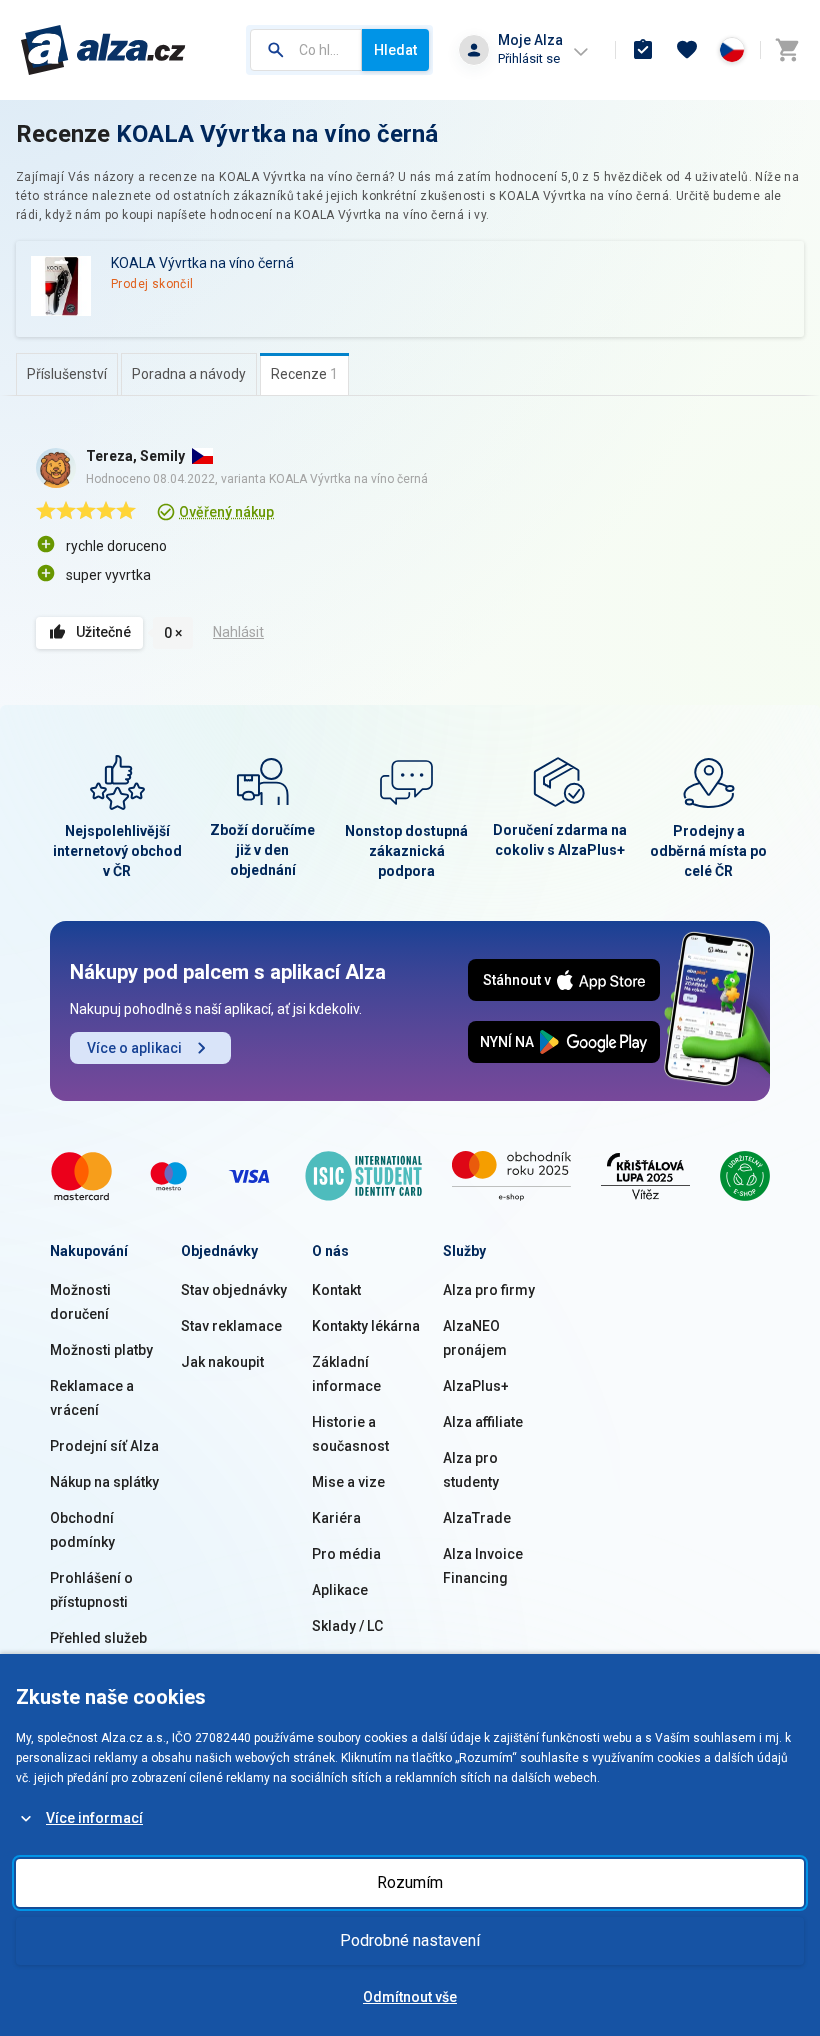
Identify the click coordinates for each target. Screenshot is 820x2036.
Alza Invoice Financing (483, 1566)
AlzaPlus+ (476, 1386)
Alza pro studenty (471, 1470)
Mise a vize (348, 1482)
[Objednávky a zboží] (643, 50)
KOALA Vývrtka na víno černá (277, 134)
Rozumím (410, 1882)
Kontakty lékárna (366, 1326)
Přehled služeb (98, 1638)
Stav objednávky (234, 1290)
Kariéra (336, 1518)
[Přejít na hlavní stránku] (103, 50)
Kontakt (336, 1290)
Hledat (395, 50)
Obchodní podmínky (82, 1530)
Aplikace (340, 1590)
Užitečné (103, 632)
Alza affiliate (483, 1422)
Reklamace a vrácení (92, 1398)
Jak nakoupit (222, 1362)
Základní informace (346, 1374)
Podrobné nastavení (410, 1940)
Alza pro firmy (489, 1290)
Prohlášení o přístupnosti (91, 1590)
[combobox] (306, 50)
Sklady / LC (347, 1626)
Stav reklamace (231, 1326)
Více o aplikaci (134, 1048)
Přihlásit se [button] (529, 58)
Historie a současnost (350, 1434)
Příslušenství (67, 374)
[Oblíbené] (687, 50)
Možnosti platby (101, 1350)
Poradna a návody (189, 374)
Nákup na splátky (104, 1482)
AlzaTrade (477, 1518)
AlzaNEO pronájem (475, 1338)
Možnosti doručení (80, 1302)
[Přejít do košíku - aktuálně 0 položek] (787, 50)
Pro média (346, 1554)
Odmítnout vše (410, 1997)
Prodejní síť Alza (104, 1446)
